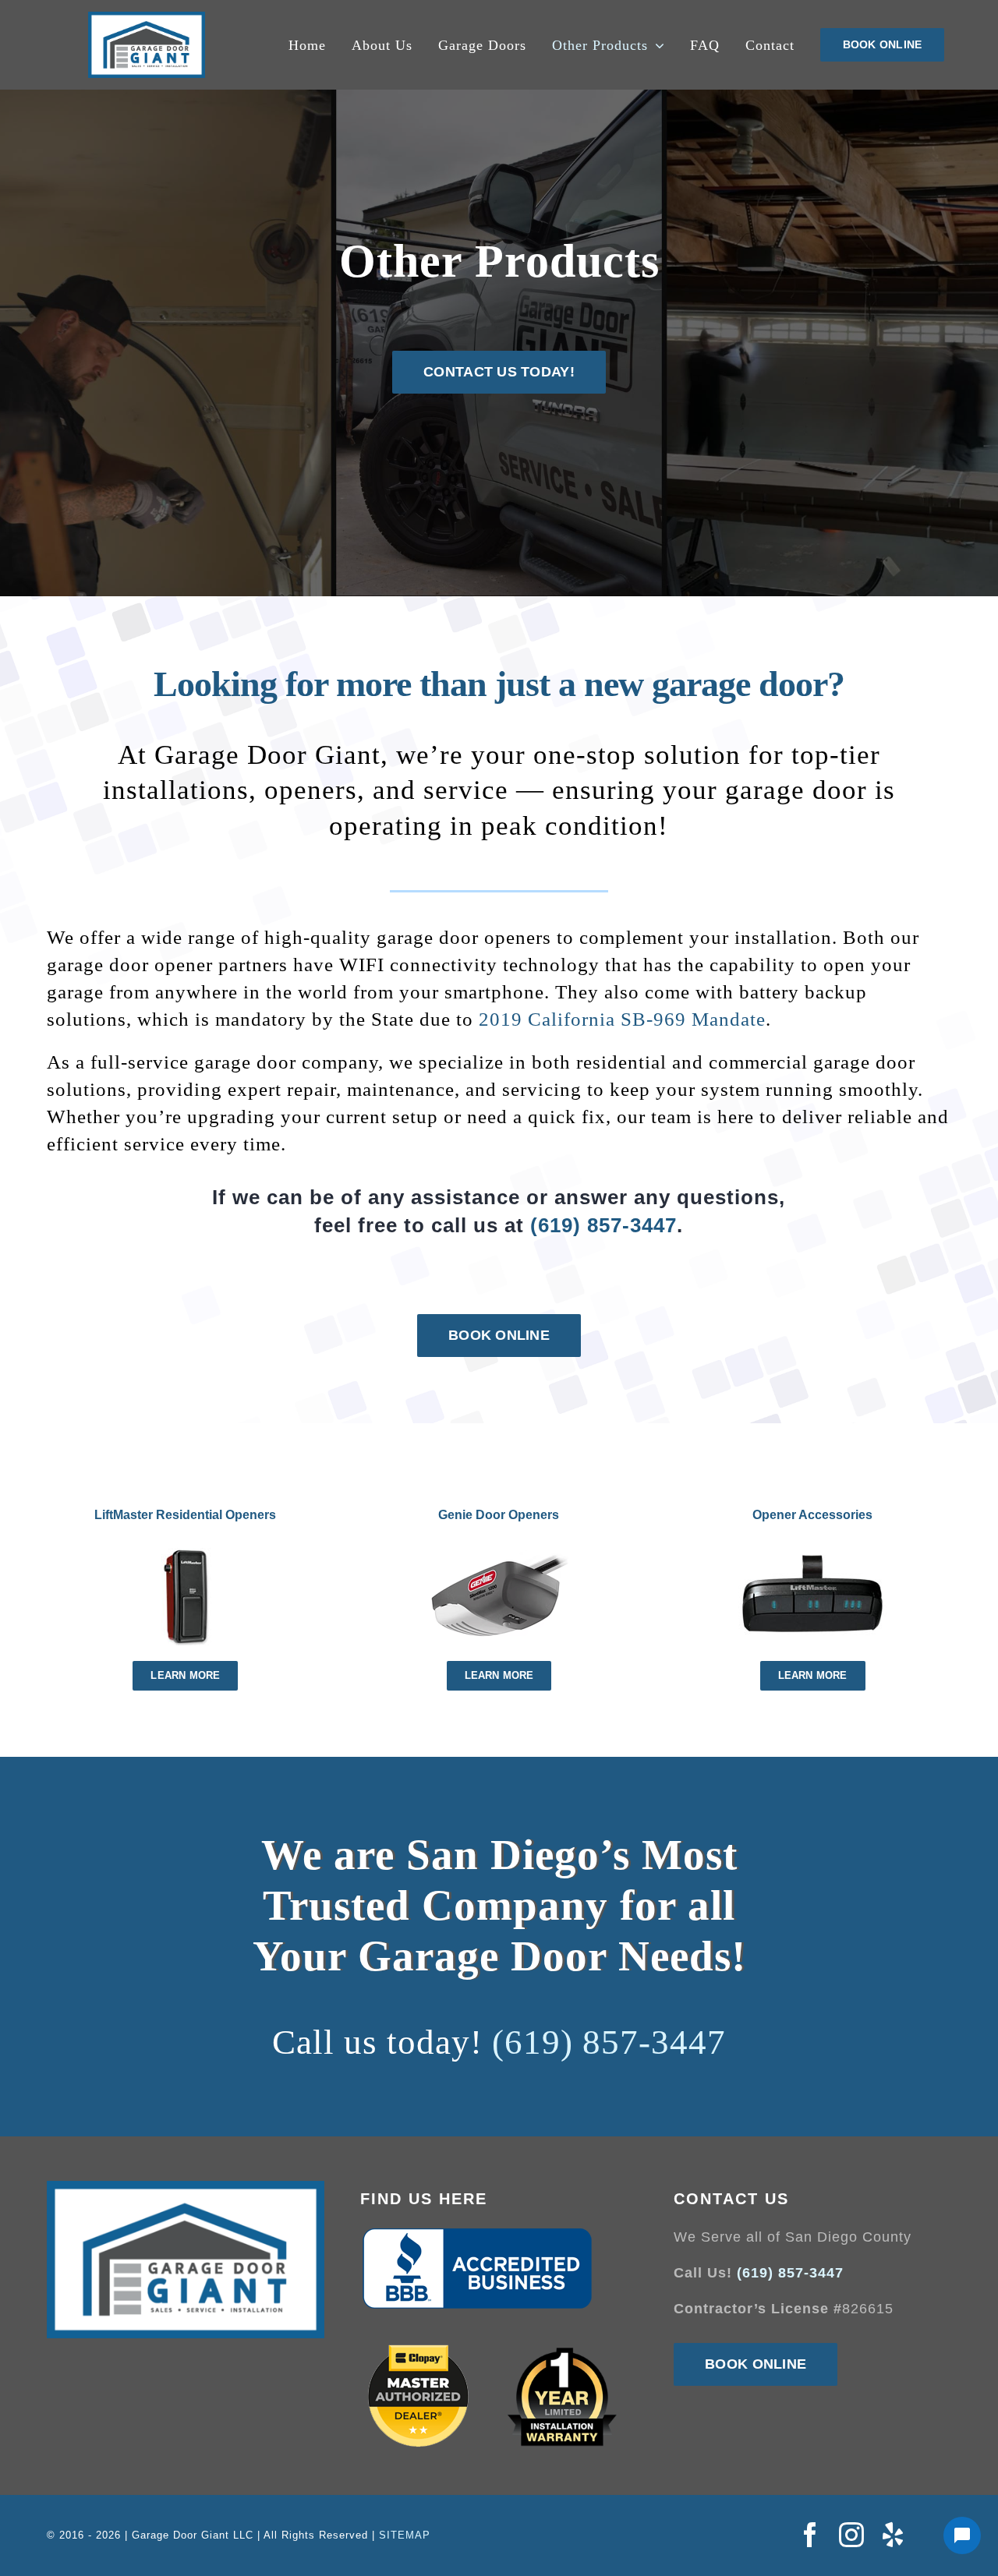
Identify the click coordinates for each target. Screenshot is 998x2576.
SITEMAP (405, 2535)
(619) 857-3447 (603, 1225)
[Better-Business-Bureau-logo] (477, 2233)
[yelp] (893, 2535)
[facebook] (810, 2535)
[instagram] (852, 2535)
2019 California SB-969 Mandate (622, 1019)
